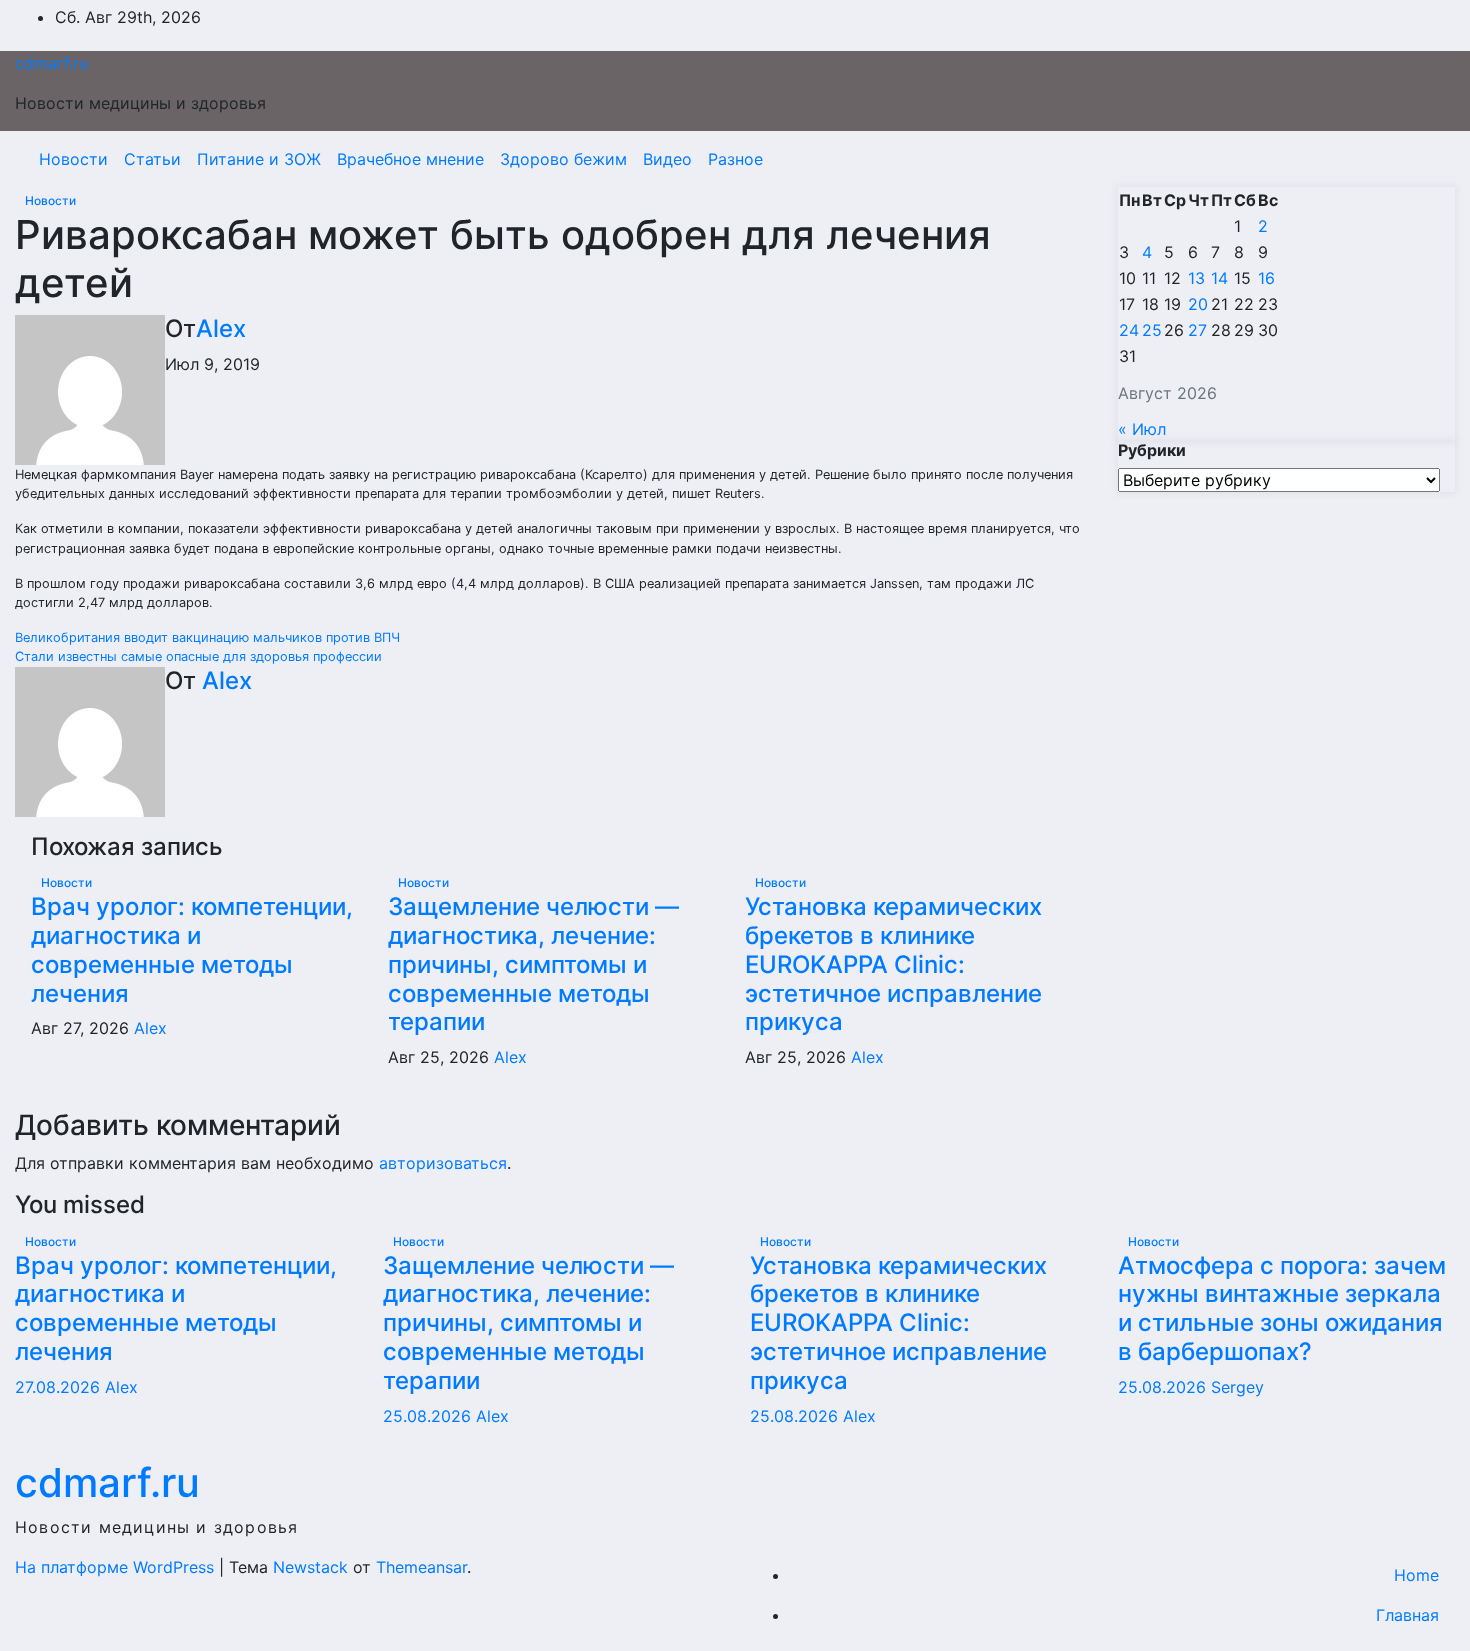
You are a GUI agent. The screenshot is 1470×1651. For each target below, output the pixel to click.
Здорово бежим (563, 159)
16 (1266, 278)
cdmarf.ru (51, 63)
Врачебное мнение (410, 159)
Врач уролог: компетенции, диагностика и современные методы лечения (192, 949)
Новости (73, 159)
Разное (735, 159)
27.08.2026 (60, 1387)
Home (1416, 1575)
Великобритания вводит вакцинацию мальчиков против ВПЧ (207, 637)
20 (1198, 304)
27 (1197, 330)
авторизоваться (443, 1163)
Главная (1407, 1615)
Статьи (152, 159)
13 (1196, 278)
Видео (667, 159)
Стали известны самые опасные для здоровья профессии (198, 656)
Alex (221, 328)
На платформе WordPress (117, 1567)
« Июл (1142, 429)
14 (1219, 278)
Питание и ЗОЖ (259, 159)
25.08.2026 (429, 1416)
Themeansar (421, 1567)
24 (1129, 330)
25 (1152, 330)
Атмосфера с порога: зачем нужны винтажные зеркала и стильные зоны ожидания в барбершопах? (1282, 1308)
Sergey (1237, 1387)
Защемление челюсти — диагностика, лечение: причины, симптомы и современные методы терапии (533, 964)
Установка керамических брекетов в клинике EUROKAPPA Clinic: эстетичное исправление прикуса (893, 964)
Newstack (310, 1567)
